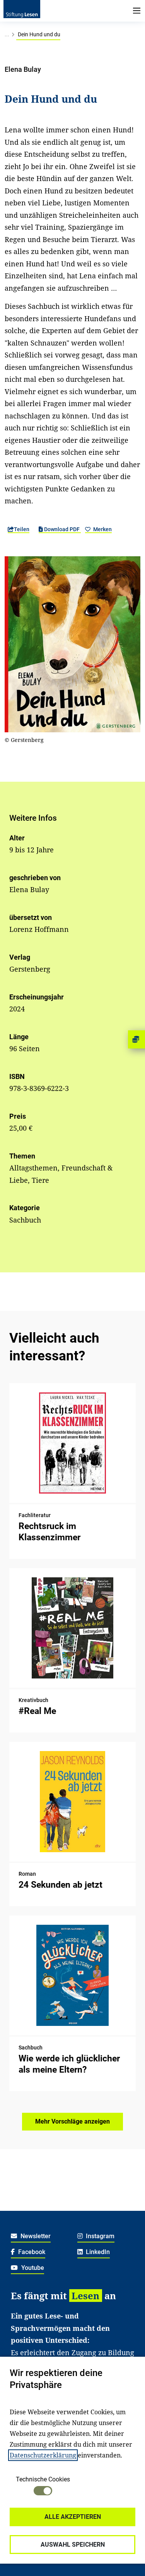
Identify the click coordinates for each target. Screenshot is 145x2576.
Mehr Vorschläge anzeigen (72, 2121)
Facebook (31, 2252)
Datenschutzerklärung (43, 2455)
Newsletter (35, 2236)
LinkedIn (97, 2252)
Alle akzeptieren (73, 2517)
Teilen (22, 529)
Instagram (99, 2236)
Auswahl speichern (73, 2545)
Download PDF (62, 529)
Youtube (32, 2268)
